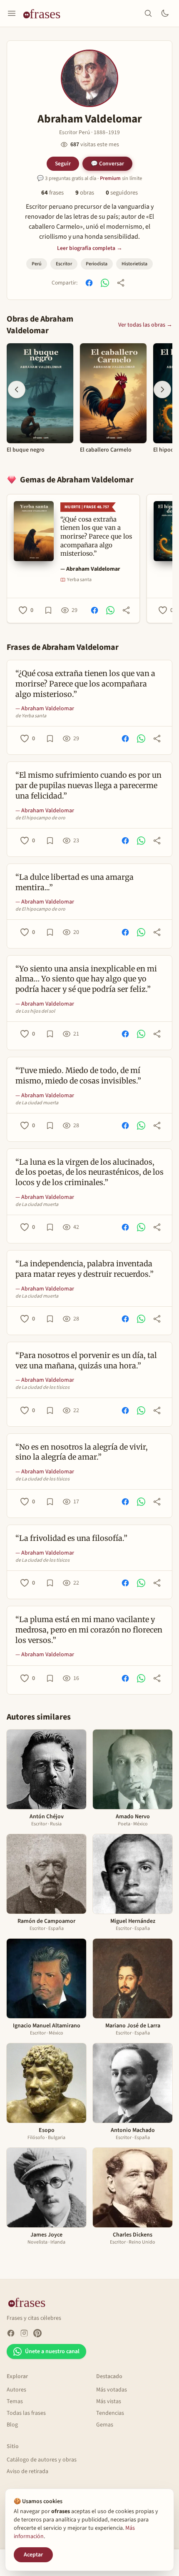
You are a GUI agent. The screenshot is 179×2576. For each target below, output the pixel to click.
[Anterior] (17, 389)
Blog (12, 2425)
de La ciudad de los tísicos (42, 1388)
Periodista (97, 264)
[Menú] (12, 13)
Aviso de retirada (27, 2471)
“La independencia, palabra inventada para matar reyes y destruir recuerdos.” (85, 1269)
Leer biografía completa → (90, 248)
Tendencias (110, 2413)
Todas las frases (26, 2413)
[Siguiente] (162, 389)
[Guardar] (48, 610)
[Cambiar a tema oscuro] (165, 13)
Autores (16, 2390)
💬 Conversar (107, 163)
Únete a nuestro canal (52, 2351)
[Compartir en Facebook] (89, 283)
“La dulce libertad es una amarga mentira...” (75, 882)
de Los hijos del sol (35, 1011)
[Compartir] (121, 283)
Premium (110, 178)
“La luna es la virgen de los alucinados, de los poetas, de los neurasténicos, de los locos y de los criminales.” (89, 1172)
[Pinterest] (37, 2333)
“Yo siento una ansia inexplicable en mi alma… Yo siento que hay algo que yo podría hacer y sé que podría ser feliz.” (86, 979)
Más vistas (109, 2401)
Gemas (105, 2425)
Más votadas (112, 2390)
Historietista (134, 264)
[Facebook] (11, 2333)
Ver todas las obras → (145, 325)
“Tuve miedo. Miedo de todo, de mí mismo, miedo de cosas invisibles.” (78, 1076)
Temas (15, 2401)
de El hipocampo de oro (40, 818)
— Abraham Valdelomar (90, 569)
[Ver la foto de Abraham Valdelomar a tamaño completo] (89, 78)
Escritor (64, 264)
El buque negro (26, 450)
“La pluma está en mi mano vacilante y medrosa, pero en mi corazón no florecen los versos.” (89, 1630)
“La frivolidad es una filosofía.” (71, 1538)
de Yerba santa (31, 716)
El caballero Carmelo (106, 450)
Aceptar (33, 2555)
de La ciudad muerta (37, 1103)
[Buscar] (148, 13)
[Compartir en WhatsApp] (105, 283)
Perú (37, 264)
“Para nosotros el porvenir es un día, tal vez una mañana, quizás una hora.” (86, 1360)
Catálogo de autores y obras (42, 2460)
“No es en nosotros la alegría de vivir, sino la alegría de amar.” (82, 1452)
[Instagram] (24, 2333)
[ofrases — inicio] (45, 13)
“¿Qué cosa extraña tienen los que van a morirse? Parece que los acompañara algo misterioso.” (85, 684)
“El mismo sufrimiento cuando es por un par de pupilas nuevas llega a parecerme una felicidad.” (88, 785)
